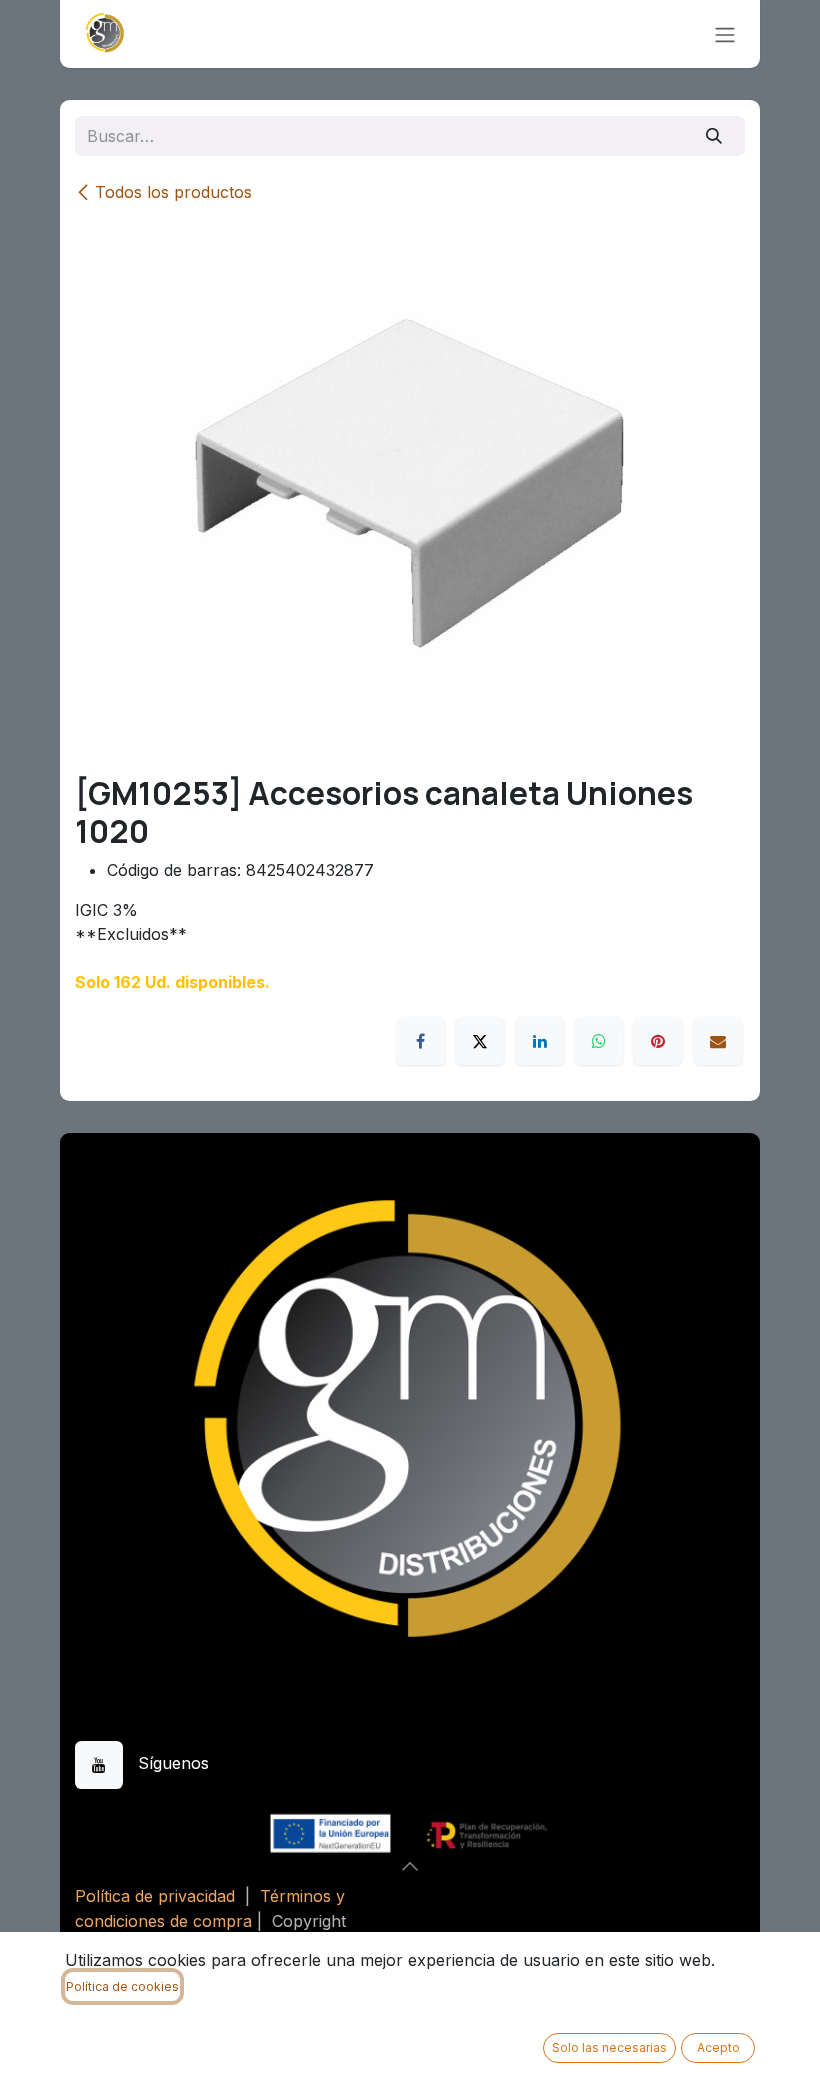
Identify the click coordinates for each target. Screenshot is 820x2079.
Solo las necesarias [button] (609, 2047)
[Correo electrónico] (718, 1041)
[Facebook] (421, 1041)
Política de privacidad (155, 1896)
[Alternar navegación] (725, 34)
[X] (480, 1041)
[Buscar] (714, 136)
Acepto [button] (718, 2047)
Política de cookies (122, 1986)
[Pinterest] (658, 1041)
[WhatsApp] (599, 1041)
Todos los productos (173, 192)
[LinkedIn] (540, 1041)
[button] (410, 1866)
